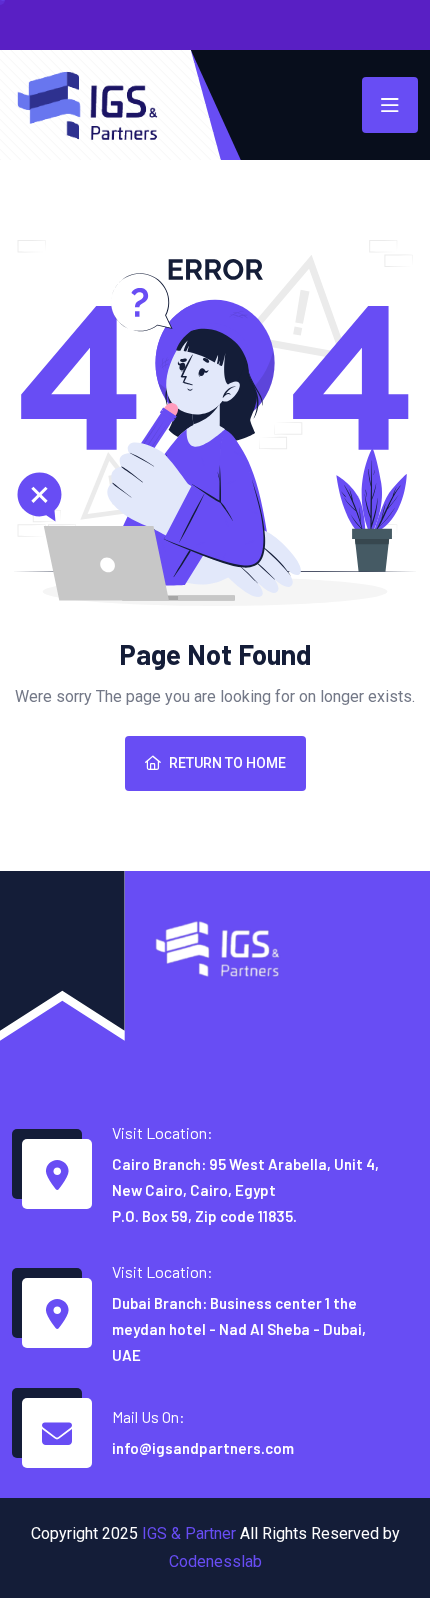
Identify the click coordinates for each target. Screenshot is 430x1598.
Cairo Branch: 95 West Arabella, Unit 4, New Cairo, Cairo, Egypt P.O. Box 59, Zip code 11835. (245, 1190)
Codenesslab (215, 1561)
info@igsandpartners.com (203, 1448)
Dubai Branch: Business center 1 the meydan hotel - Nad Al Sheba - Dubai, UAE (239, 1329)
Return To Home (227, 763)
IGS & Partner (189, 1533)
